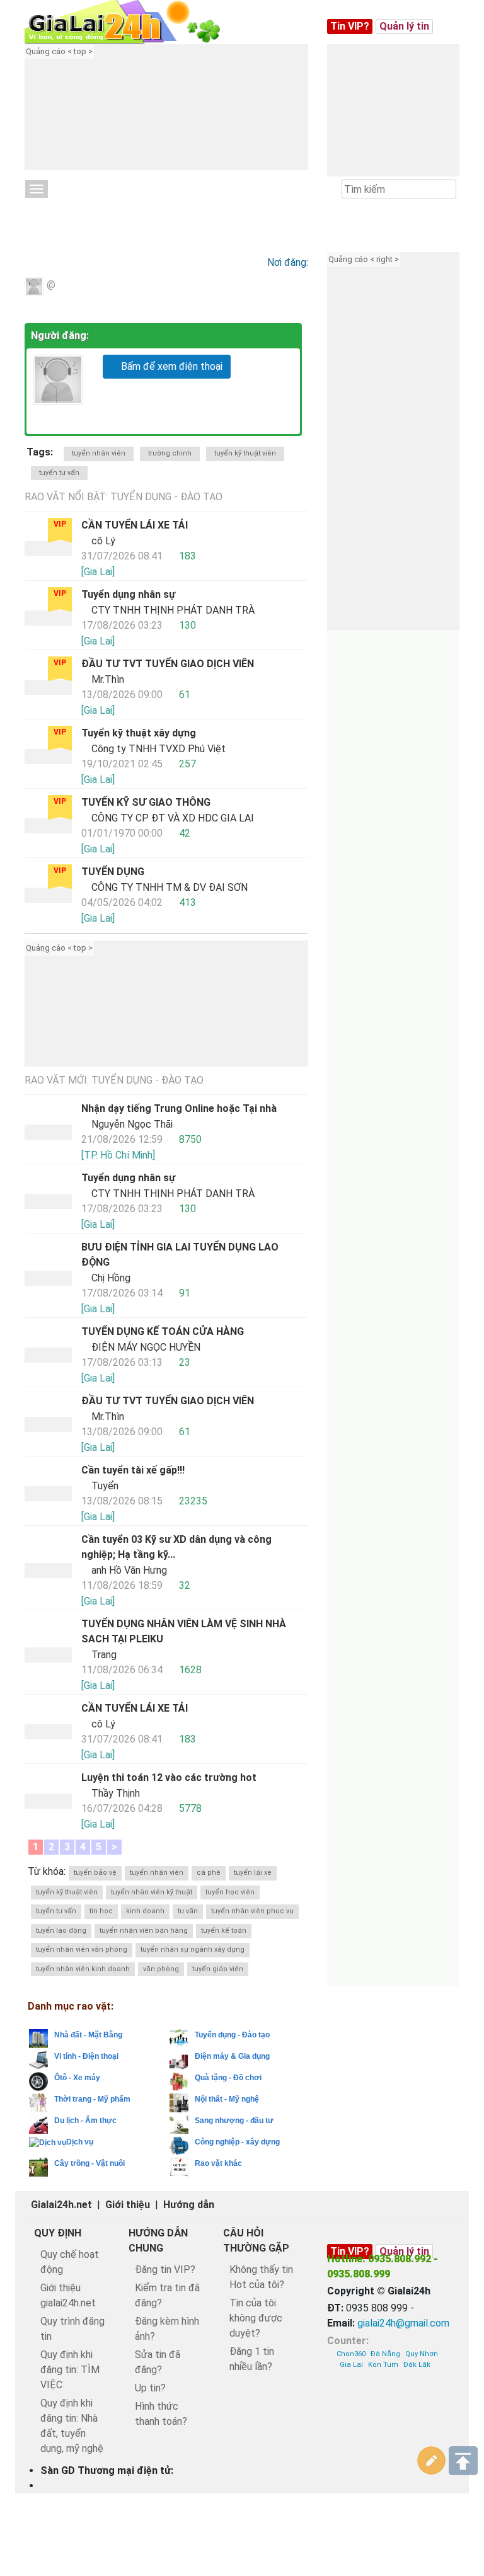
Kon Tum (383, 2365)
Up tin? (150, 2388)
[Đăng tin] (432, 2461)
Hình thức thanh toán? (161, 2414)
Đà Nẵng (385, 2354)
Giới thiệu (128, 2205)
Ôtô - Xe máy (77, 2078)
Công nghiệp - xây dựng (237, 2142)
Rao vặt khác (218, 2163)
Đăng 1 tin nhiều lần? (252, 2359)
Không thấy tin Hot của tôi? (261, 2277)
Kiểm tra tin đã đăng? (167, 2295)
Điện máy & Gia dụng (232, 2056)
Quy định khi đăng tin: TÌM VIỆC (70, 2370)
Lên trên (463, 2461)
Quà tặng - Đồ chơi (228, 2078)
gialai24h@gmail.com (403, 2323)
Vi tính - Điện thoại (86, 2056)
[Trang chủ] (135, 22)
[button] (182, 117)
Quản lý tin (404, 26)
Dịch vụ (80, 2142)
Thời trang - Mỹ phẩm (92, 2099)
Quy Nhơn (422, 2354)
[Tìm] (446, 190)
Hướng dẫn (189, 2205)
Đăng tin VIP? (165, 2270)
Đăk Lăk (417, 2365)
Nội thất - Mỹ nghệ (227, 2099)
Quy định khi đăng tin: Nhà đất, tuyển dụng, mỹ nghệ (72, 2426)
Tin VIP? (350, 26)
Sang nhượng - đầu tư (234, 2121)
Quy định (58, 2233)
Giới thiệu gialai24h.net (68, 2295)
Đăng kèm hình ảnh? (167, 2329)
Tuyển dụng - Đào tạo (86, 209)
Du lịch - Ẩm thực (85, 2121)
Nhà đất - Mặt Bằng (88, 2035)
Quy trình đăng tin (72, 2329)
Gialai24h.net (61, 2205)
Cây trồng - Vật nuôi (89, 2163)
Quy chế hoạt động (70, 2262)
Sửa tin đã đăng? (158, 2362)
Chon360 (351, 2354)
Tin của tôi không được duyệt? (256, 2318)
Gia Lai (351, 2365)
